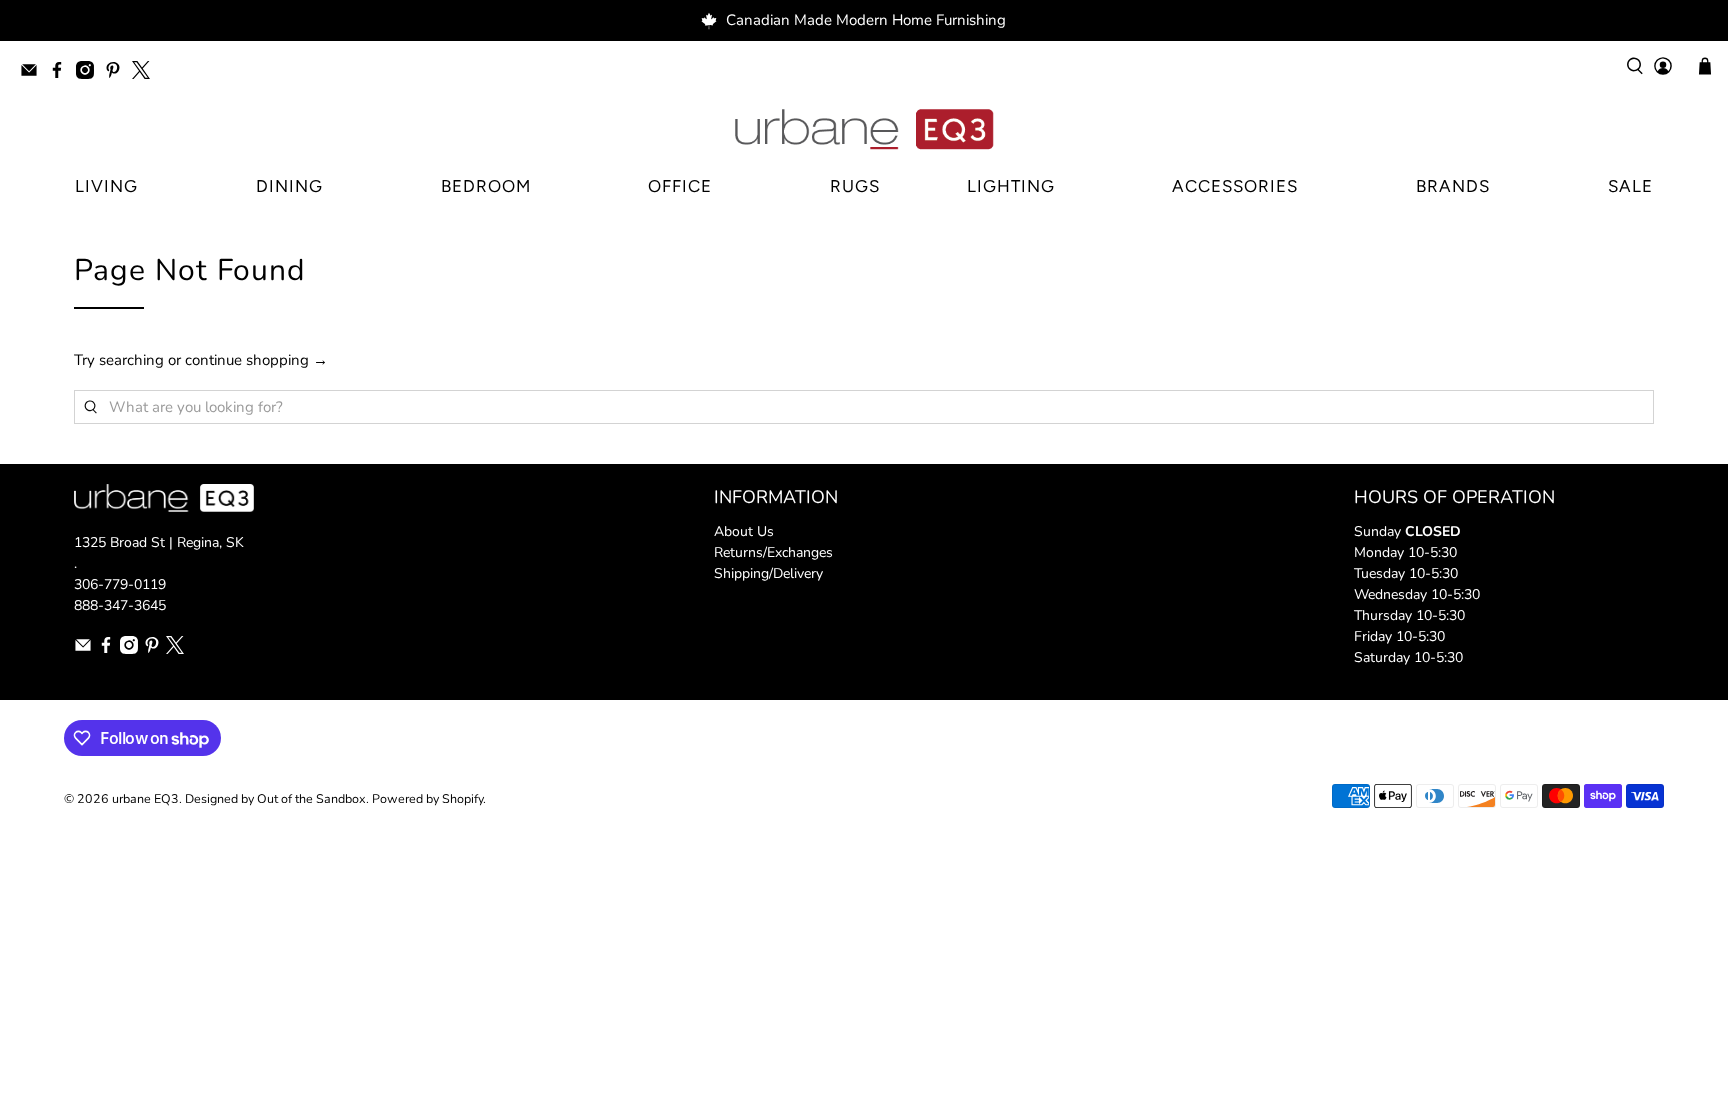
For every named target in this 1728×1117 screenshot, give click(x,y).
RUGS (855, 186)
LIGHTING (1011, 186)
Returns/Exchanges (773, 552)
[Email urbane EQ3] (34, 73)
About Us (744, 531)
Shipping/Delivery (768, 573)
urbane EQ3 (145, 798)
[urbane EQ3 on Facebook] (62, 73)
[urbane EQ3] (864, 130)
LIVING (106, 186)
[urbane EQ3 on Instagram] (90, 73)
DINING (289, 186)
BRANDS (1453, 186)
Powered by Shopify (427, 798)
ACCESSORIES (1235, 186)
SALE (1630, 186)
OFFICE (680, 186)
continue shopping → (256, 360)
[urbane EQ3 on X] (146, 73)
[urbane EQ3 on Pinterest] (118, 73)
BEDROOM (486, 186)
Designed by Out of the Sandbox (275, 798)
